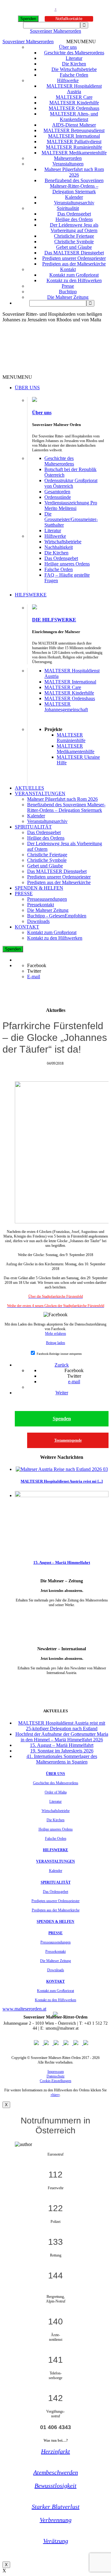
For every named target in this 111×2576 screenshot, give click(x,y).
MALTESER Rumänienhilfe (74, 147)
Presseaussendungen (47, 899)
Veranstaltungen (68, 164)
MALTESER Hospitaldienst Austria (74, 89)
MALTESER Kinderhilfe (74, 103)
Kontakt (68, 269)
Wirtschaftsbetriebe (63, 542)
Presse (68, 286)
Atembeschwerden (56, 2472)
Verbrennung (56, 2520)
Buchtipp (68, 292)
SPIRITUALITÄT (33, 827)
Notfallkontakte (69, 19)
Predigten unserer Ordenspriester (74, 258)
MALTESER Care (74, 97)
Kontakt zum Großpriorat (74, 275)
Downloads (38, 921)
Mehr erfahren (55, 1334)
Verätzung (56, 2541)
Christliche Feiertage (74, 236)
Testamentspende (68, 1440)
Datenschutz (55, 2076)
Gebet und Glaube (74, 247)
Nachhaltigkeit (59, 547)
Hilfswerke (68, 80)
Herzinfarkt (55, 2451)
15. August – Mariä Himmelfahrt (62, 1562)
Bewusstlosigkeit (55, 2486)
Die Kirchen (74, 64)
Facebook (37, 965)
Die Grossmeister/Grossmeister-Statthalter (71, 519)
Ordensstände (58, 497)
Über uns (68, 47)
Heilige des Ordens (74, 219)
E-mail (34, 977)
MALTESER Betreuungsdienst (74, 130)
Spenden (28, 19)
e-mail (74, 1382)
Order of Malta (56, 1792)
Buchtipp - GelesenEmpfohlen (57, 916)
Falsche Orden (74, 75)
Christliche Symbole (74, 242)
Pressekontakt (41, 905)
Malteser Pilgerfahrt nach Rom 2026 (74, 172)
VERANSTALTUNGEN (40, 793)
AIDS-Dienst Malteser (74, 125)
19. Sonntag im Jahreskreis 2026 (62, 1751)
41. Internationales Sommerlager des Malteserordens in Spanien (62, 1759)
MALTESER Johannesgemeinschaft (66, 707)
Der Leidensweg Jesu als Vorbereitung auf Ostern (74, 228)
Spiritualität (68, 208)
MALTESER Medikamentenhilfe (74, 153)
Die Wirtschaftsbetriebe (74, 69)
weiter (62, 1614)
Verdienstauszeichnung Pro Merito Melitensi (71, 505)
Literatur (74, 58)
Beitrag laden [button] (55, 1343)
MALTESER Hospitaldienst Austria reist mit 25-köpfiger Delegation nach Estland (62, 1726)
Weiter (62, 1393)
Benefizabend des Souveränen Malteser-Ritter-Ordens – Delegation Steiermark (74, 186)
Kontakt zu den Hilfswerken (74, 280)
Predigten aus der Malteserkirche (74, 264)
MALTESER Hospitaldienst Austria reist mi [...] (62, 1481)
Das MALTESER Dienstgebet (74, 253)
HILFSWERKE (31, 595)
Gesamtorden (57, 492)
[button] (81, 42)
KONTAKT (27, 927)
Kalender (74, 197)
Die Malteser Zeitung (68, 297)
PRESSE (24, 893)
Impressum (56, 2072)
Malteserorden (68, 158)
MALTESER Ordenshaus (74, 108)
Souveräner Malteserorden (55, 31)
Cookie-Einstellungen (55, 2081)
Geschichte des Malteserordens (74, 53)
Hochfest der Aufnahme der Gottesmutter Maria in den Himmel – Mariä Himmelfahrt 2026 (62, 1737)
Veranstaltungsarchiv (74, 203)
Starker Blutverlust (56, 2507)
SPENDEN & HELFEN (39, 888)
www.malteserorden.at (24, 2009)
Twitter (34, 971)
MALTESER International (74, 136)
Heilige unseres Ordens (67, 564)
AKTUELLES (29, 788)
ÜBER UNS (27, 388)
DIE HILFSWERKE (54, 620)
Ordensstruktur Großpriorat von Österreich (71, 483)
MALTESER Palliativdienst (74, 142)
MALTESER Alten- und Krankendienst (74, 117)
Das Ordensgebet (74, 214)
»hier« (55, 2095)
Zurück (62, 1365)
